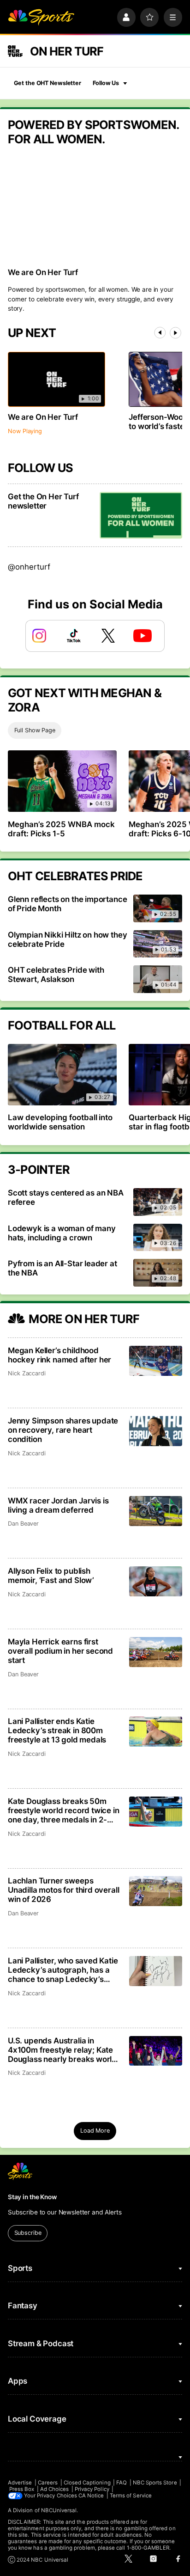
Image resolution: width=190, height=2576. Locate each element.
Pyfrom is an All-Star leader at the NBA (62, 1268)
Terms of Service (131, 2496)
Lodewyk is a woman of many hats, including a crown (62, 1233)
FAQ (122, 2483)
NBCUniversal (59, 2510)
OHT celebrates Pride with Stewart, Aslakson (56, 975)
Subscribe (28, 2233)
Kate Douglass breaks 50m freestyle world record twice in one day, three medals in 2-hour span (64, 1810)
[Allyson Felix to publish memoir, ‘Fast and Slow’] (156, 1581)
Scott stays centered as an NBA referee (66, 1197)
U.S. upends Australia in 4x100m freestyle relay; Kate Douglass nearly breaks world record (62, 2050)
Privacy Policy (92, 2489)
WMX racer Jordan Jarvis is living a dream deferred (58, 1505)
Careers (48, 2483)
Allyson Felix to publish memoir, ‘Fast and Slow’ (51, 1576)
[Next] (175, 333)
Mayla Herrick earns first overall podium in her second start (60, 1651)
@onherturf (29, 567)
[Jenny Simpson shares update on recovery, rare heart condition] (156, 1431)
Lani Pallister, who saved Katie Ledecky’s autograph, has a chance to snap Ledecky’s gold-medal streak (63, 1970)
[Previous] (160, 333)
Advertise (20, 2483)
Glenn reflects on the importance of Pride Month (68, 904)
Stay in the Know (32, 2197)
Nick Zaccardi (27, 1373)
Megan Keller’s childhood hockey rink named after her (59, 1355)
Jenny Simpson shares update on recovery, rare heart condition (63, 1430)
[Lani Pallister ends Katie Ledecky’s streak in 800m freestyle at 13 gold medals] (156, 1732)
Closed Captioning (87, 2483)
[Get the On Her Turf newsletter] (141, 515)
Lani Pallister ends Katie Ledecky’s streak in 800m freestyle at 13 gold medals (57, 1730)
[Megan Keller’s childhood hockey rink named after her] (156, 1361)
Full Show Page (35, 730)
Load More (95, 2131)
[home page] (41, 17)
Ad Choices (55, 2489)
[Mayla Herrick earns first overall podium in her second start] (156, 1652)
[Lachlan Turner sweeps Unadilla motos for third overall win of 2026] (156, 1891)
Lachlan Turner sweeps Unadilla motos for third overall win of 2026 (64, 1890)
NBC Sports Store (155, 2483)
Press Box (22, 2489)
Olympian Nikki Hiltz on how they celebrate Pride (68, 939)
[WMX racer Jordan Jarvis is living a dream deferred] (156, 1511)
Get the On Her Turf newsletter (43, 501)
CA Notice (91, 2496)
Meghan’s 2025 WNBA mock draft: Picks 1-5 (61, 829)
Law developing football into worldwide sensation (60, 1122)
